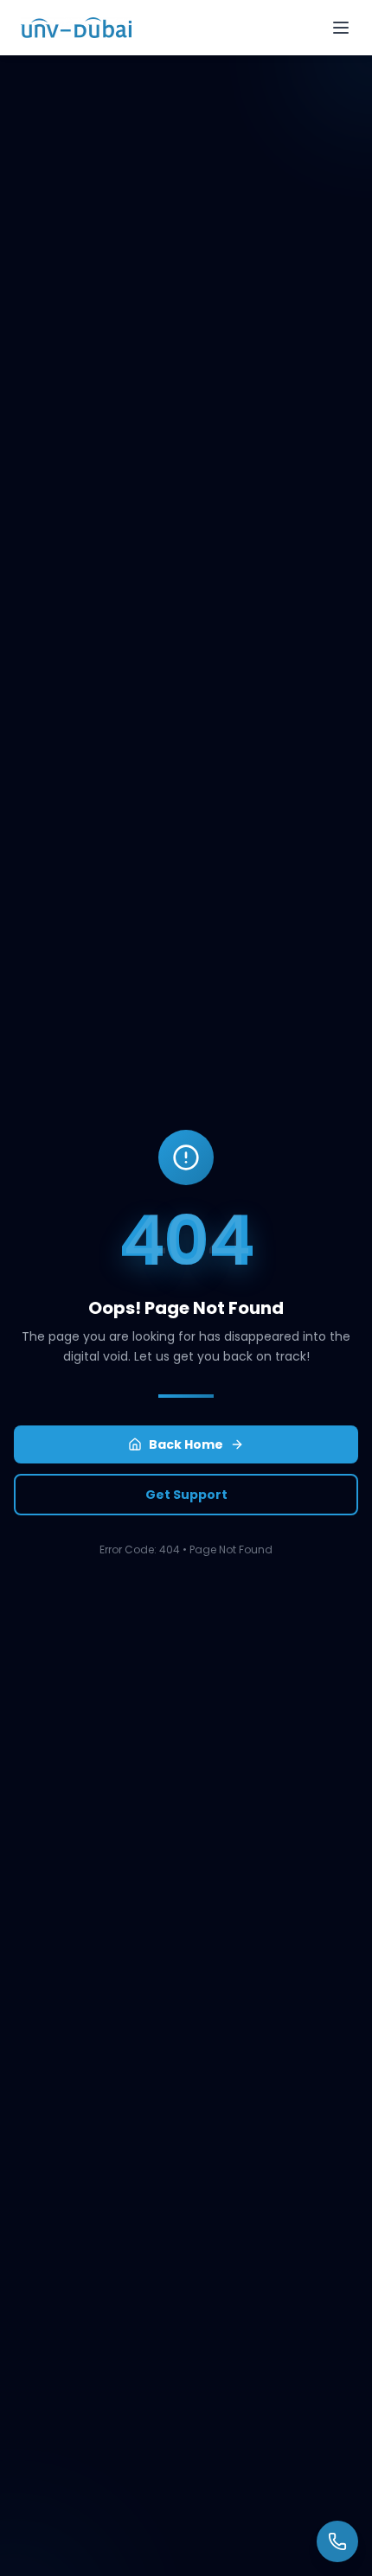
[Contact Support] (337, 2541)
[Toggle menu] (341, 28)
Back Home (186, 1444)
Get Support (186, 1495)
